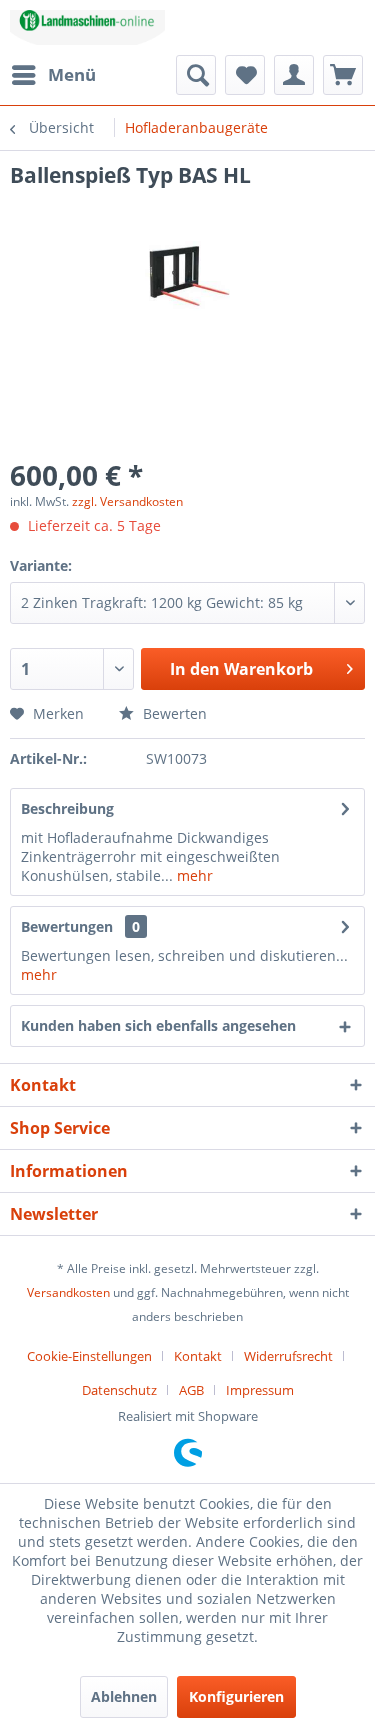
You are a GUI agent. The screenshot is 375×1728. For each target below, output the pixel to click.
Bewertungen (67, 926)
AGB (191, 1390)
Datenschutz (119, 1390)
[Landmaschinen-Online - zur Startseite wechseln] (88, 27)
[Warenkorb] (343, 75)
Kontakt (198, 1356)
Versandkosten (68, 1292)
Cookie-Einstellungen (89, 1356)
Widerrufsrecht (288, 1356)
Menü (72, 74)
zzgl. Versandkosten (127, 501)
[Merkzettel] (245, 75)
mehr (193, 875)
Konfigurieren (236, 1696)
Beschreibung (67, 808)
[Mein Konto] (294, 75)
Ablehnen (124, 1696)
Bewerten (173, 713)
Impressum (260, 1390)
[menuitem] (53, 75)
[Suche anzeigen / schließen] (196, 75)
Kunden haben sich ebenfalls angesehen (158, 1025)
